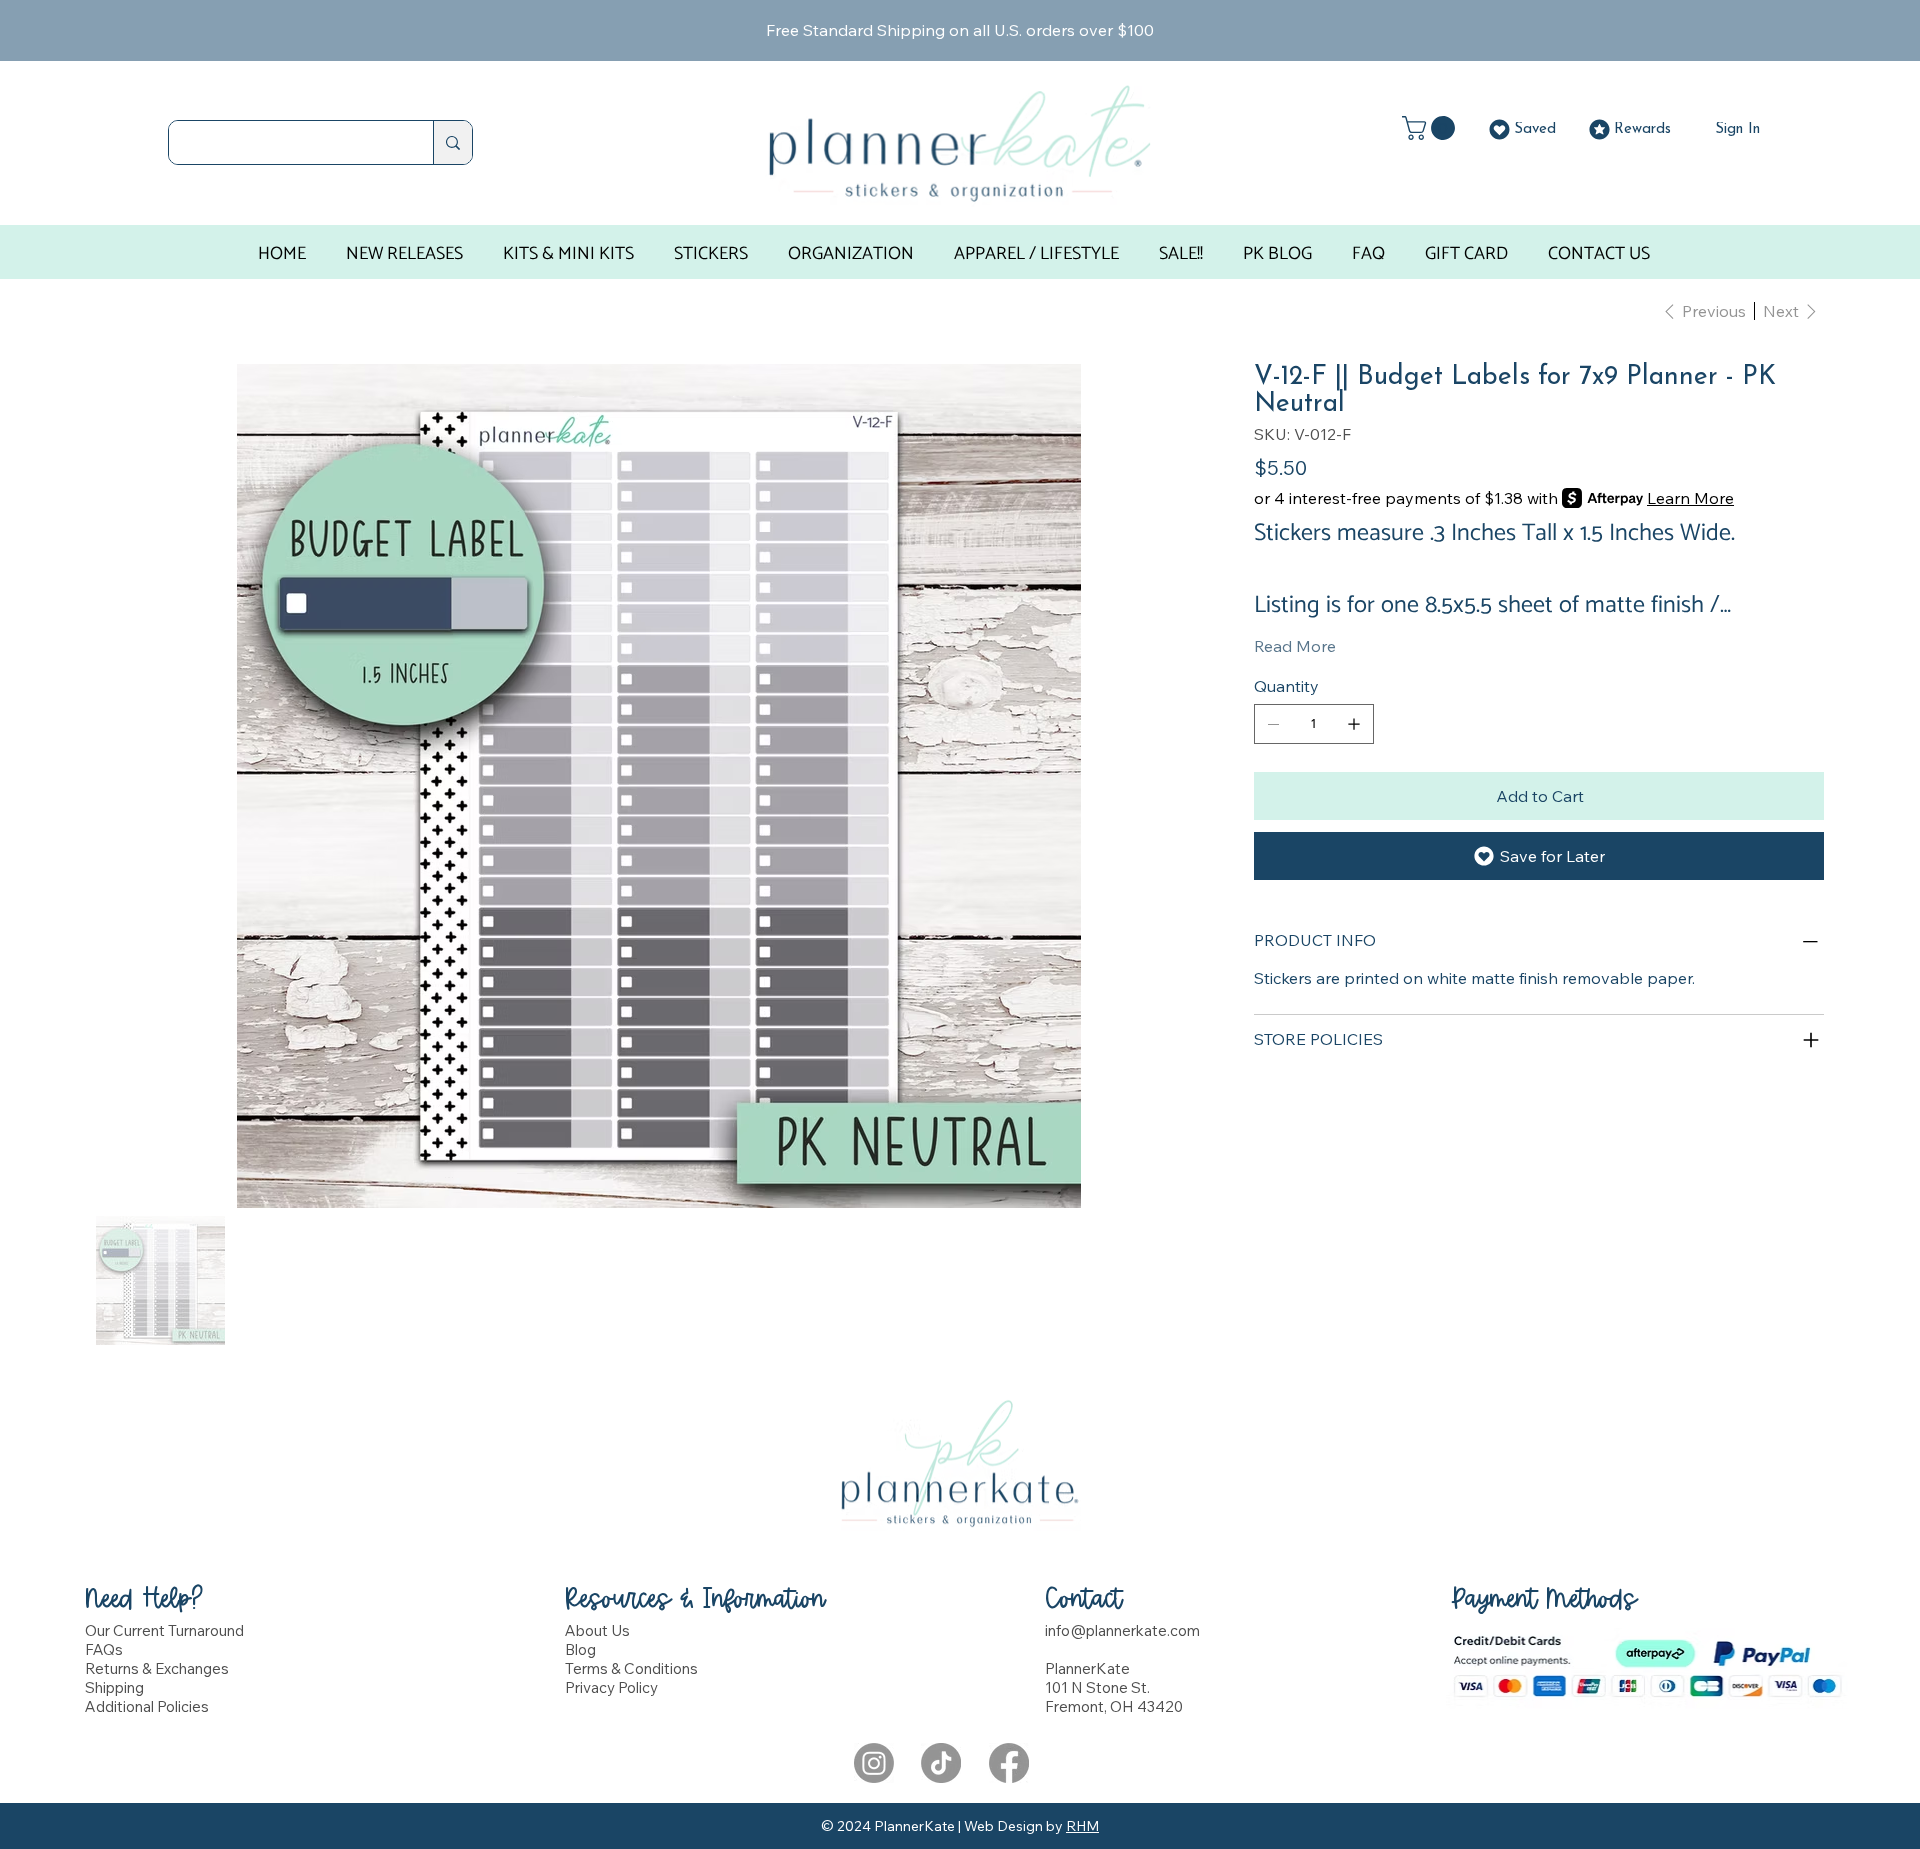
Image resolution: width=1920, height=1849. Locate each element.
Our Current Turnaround (164, 1630)
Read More (1295, 646)
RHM (1082, 1826)
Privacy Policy (611, 1687)
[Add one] (1354, 724)
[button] (1431, 128)
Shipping (114, 1687)
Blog (580, 1649)
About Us (597, 1630)
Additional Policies (147, 1706)
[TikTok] (941, 1763)
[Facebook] (1009, 1763)
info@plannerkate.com (1122, 1630)
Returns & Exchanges (157, 1668)
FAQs (104, 1649)
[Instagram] (874, 1763)
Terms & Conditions (631, 1668)
